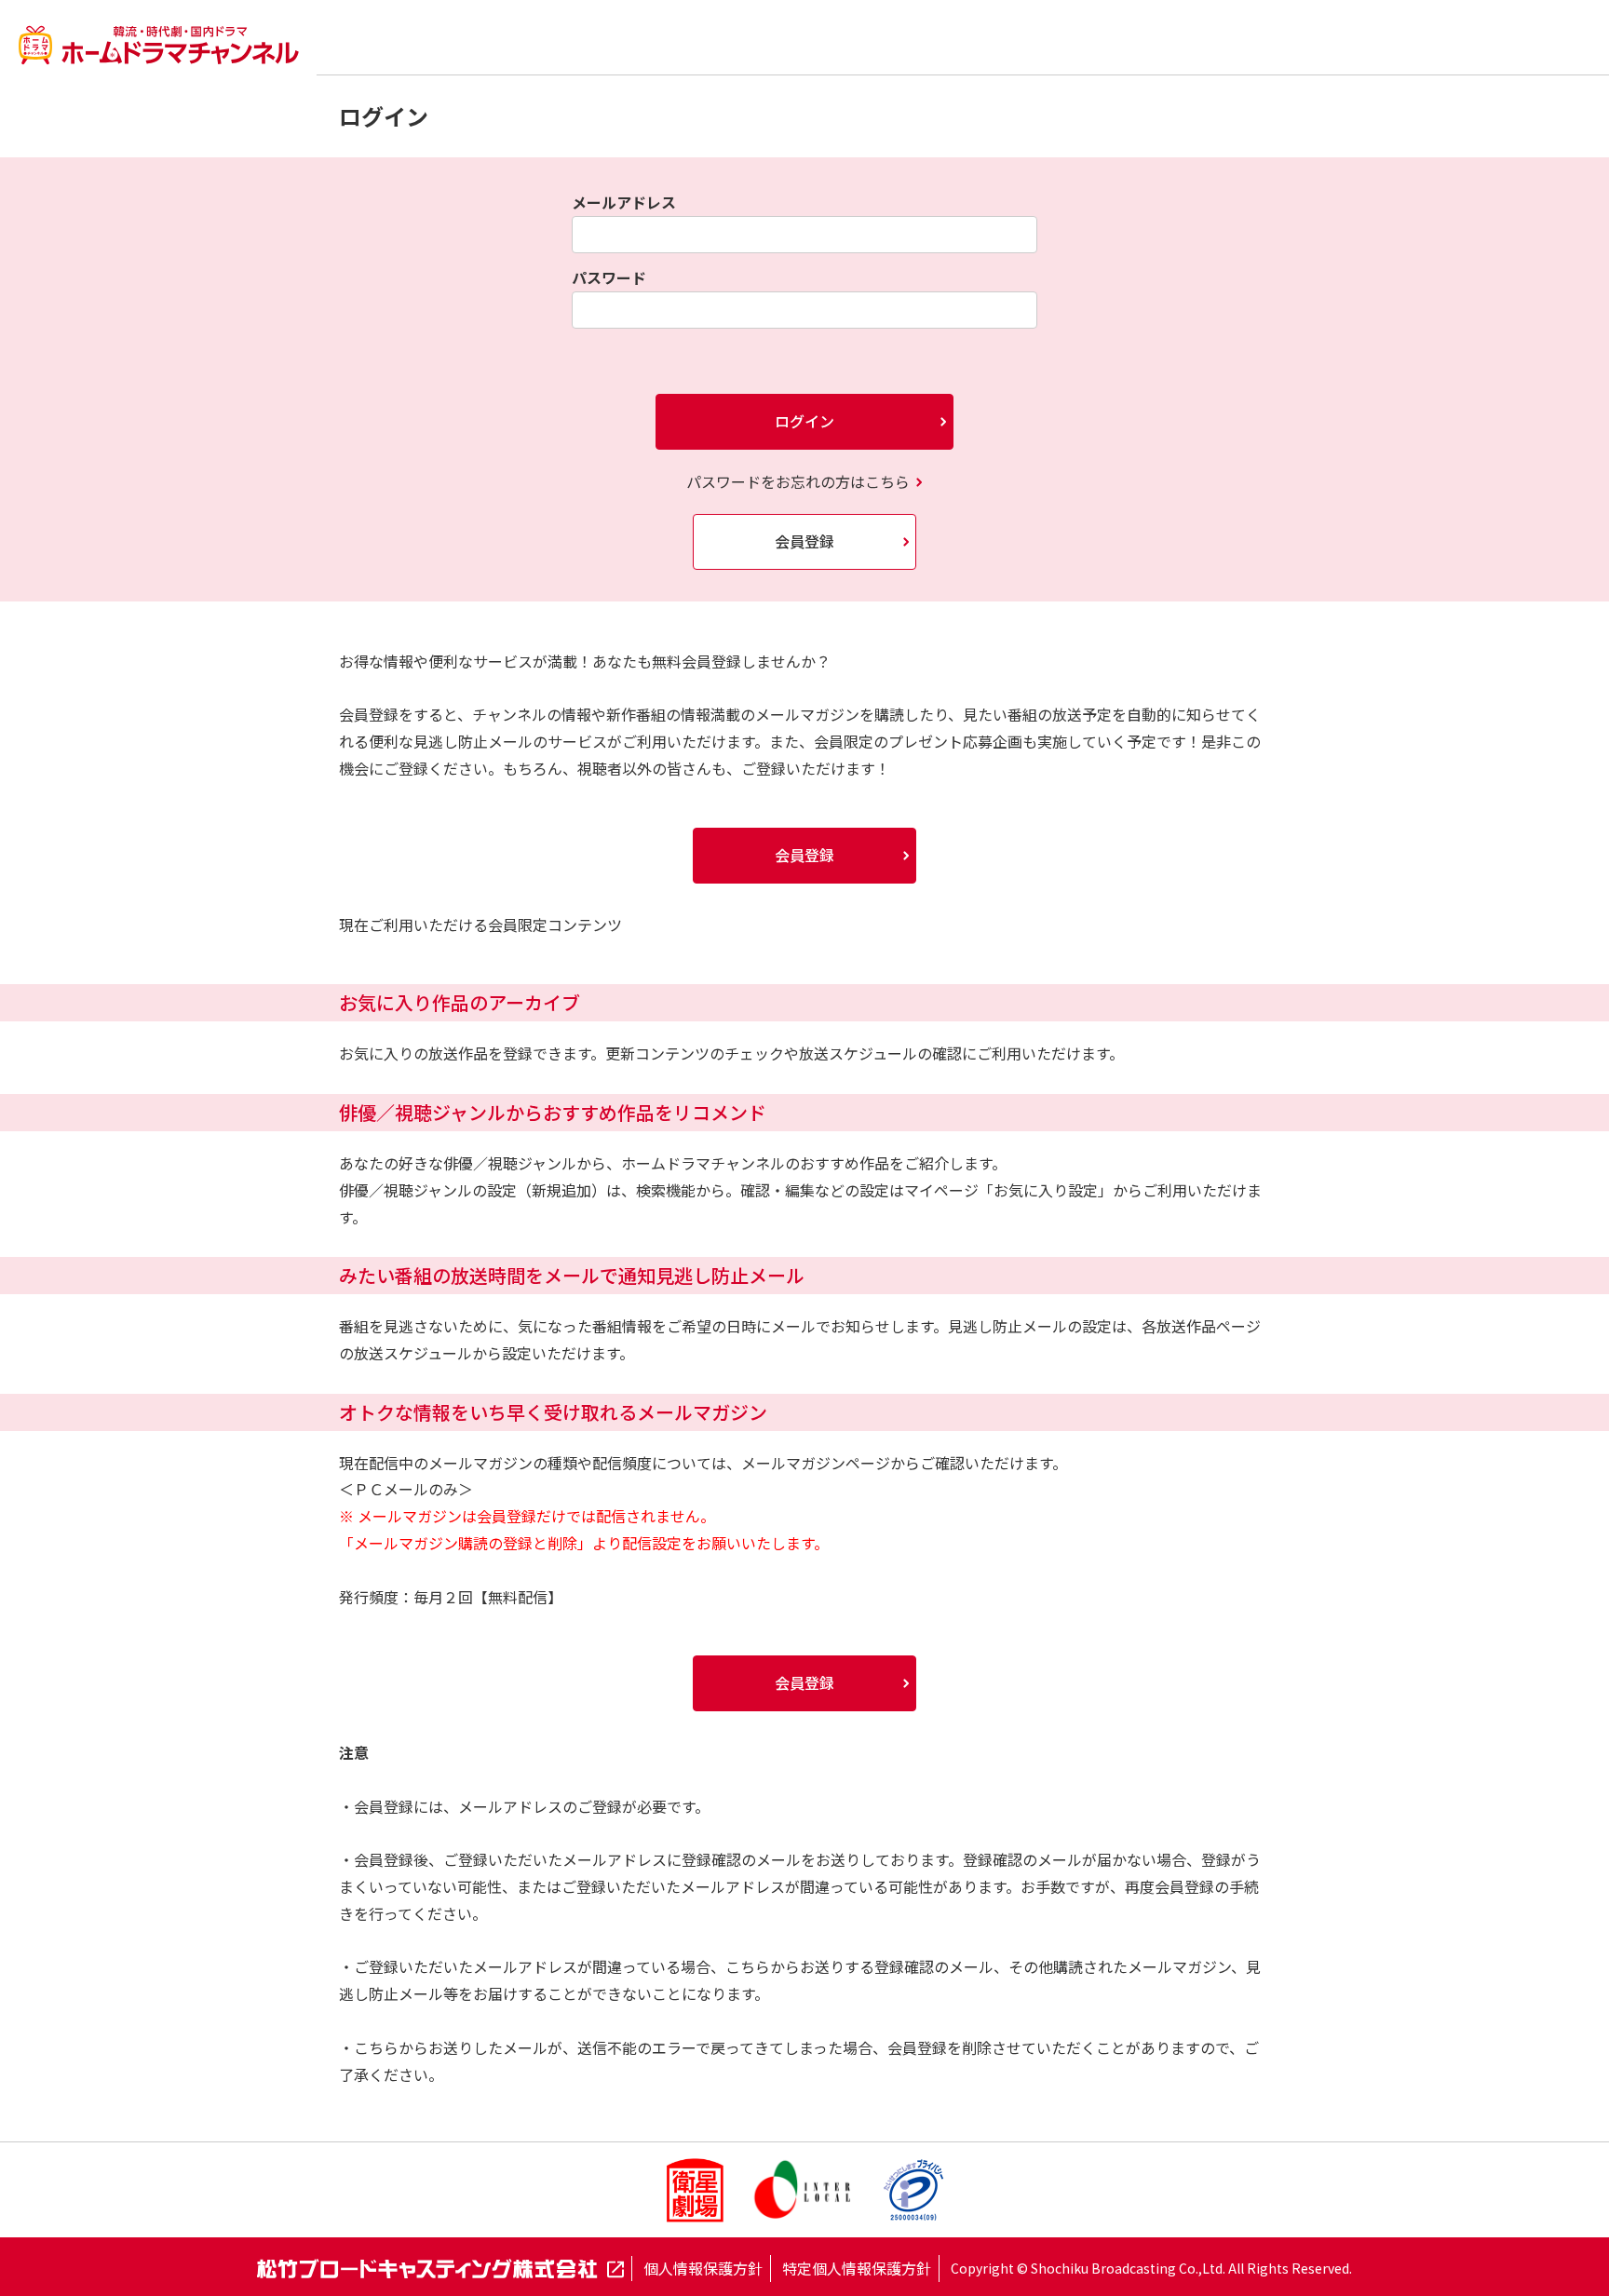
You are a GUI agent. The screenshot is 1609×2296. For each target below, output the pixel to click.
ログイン (804, 421)
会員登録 (804, 541)
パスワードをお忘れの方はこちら (798, 481)
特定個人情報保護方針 (857, 2268)
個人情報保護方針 (703, 2268)
